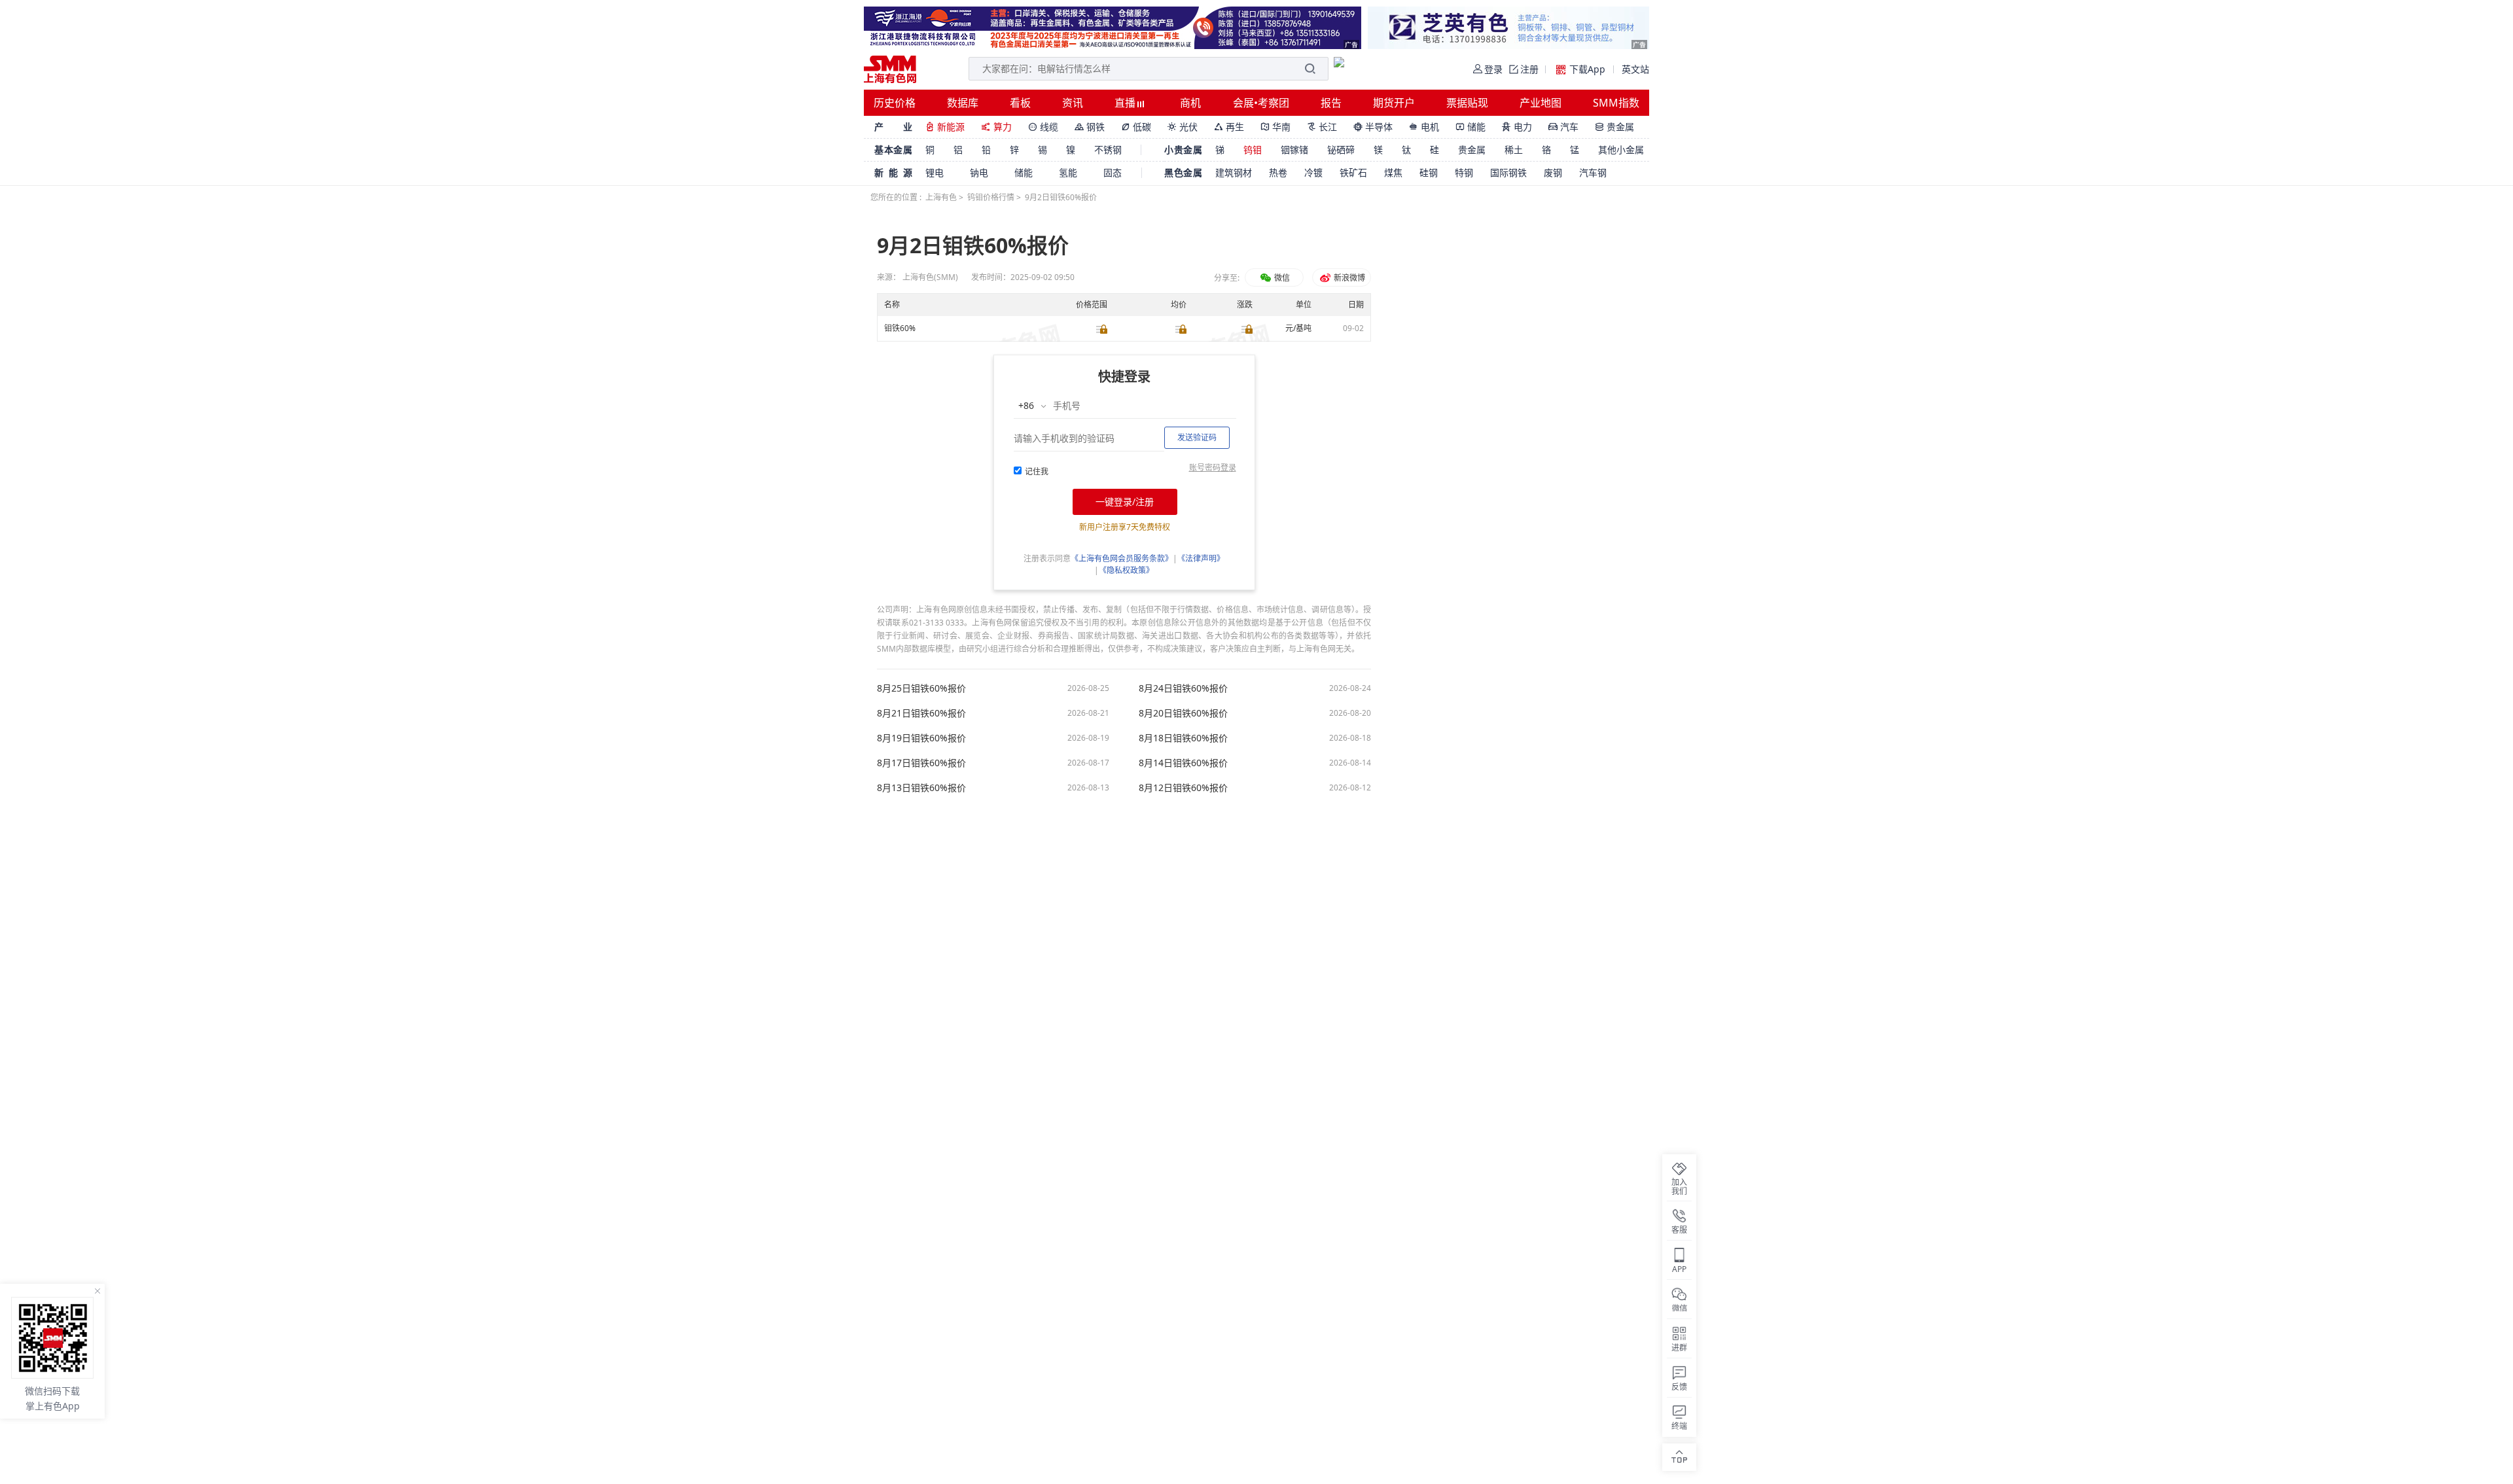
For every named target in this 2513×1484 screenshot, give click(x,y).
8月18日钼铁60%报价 (1183, 738)
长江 (1322, 127)
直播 (1126, 103)
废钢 (1553, 172)
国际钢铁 (1508, 172)
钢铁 (1090, 127)
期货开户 (1394, 103)
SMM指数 (1616, 103)
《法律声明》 (1201, 558)
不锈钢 (1108, 150)
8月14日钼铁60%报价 (1183, 763)
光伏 (1183, 127)
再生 (1229, 127)
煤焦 (1393, 172)
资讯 (1073, 103)
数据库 (963, 103)
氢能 (1068, 172)
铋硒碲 (1341, 150)
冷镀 (1313, 172)
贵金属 (1614, 127)
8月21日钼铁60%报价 (921, 713)
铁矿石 (1353, 172)
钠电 (979, 172)
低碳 (1136, 127)
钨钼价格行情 (991, 197)
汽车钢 (1593, 172)
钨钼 (1253, 150)
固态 (1113, 172)
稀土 (1514, 150)
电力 (1517, 127)
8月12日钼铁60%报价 (1183, 788)
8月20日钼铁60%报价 (1183, 713)
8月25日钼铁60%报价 (921, 688)
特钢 (1464, 172)
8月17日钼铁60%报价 (921, 763)
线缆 (1043, 127)
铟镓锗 (1294, 150)
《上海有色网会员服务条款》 (1122, 558)
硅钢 (1429, 172)
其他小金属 (1621, 150)
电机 (1424, 127)
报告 (1331, 103)
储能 (1470, 127)
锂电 (935, 172)
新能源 (945, 127)
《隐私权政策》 (1126, 570)
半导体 (1373, 127)
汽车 (1563, 127)
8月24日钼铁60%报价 (1183, 688)
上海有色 (941, 197)
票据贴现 (1467, 103)
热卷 (1278, 172)
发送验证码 (1197, 437)
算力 (996, 127)
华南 (1275, 127)
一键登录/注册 (1125, 502)
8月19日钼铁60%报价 (921, 738)
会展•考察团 (1261, 103)
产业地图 (1541, 103)
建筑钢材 (1234, 172)
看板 (1020, 103)
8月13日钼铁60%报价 (921, 788)
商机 (1190, 103)
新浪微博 (1348, 278)
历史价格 (895, 103)
